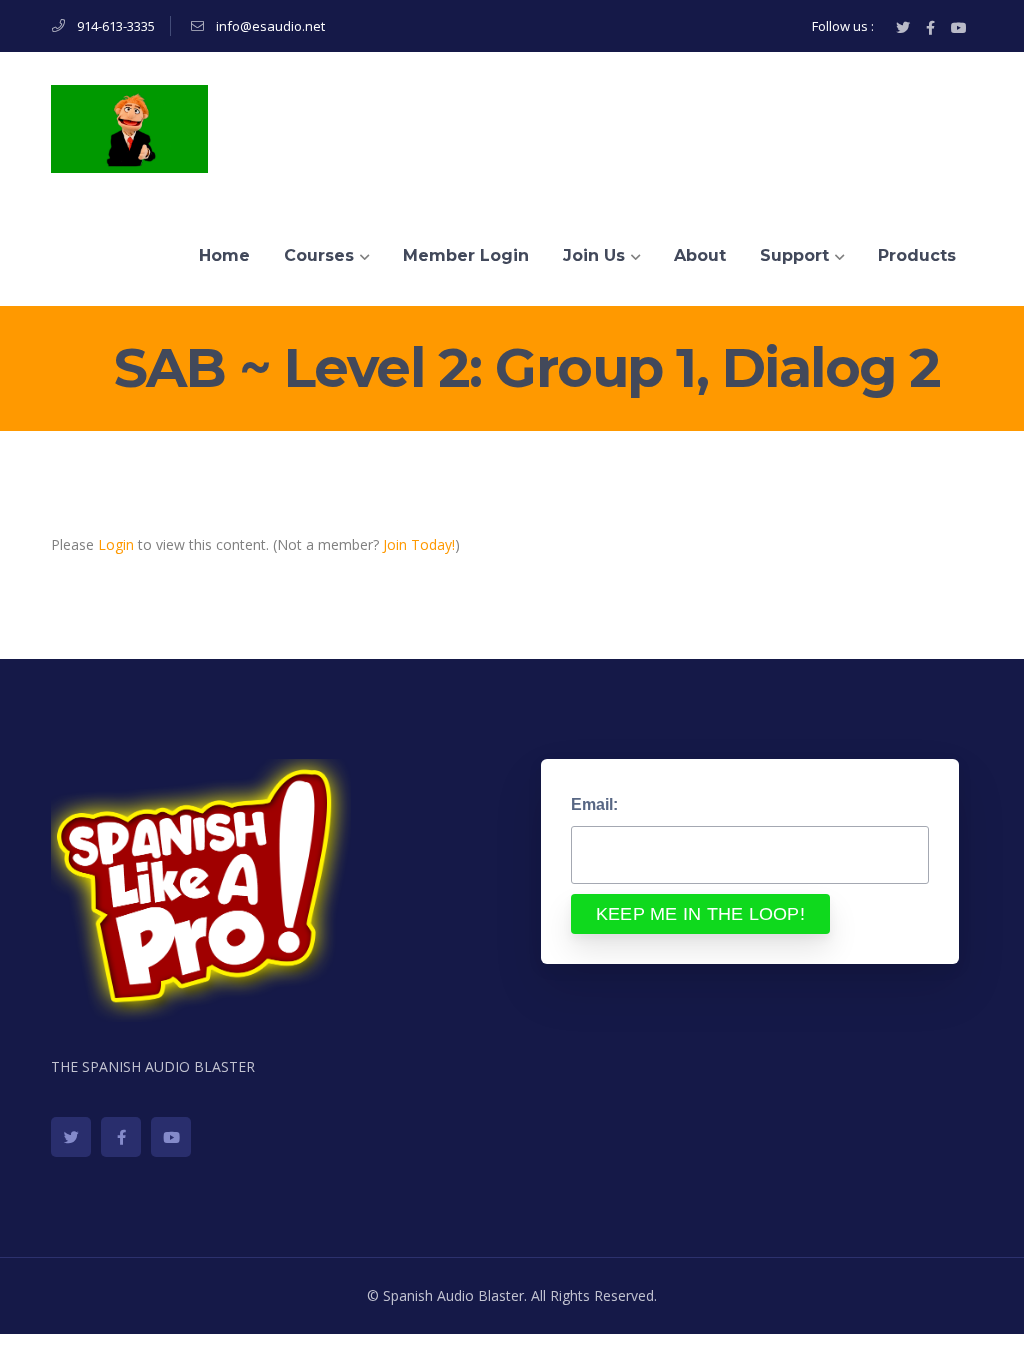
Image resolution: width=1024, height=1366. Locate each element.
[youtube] (171, 1137)
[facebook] (121, 1137)
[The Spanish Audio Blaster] (129, 127)
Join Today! (419, 544)
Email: (594, 804)
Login (116, 544)
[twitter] (71, 1137)
